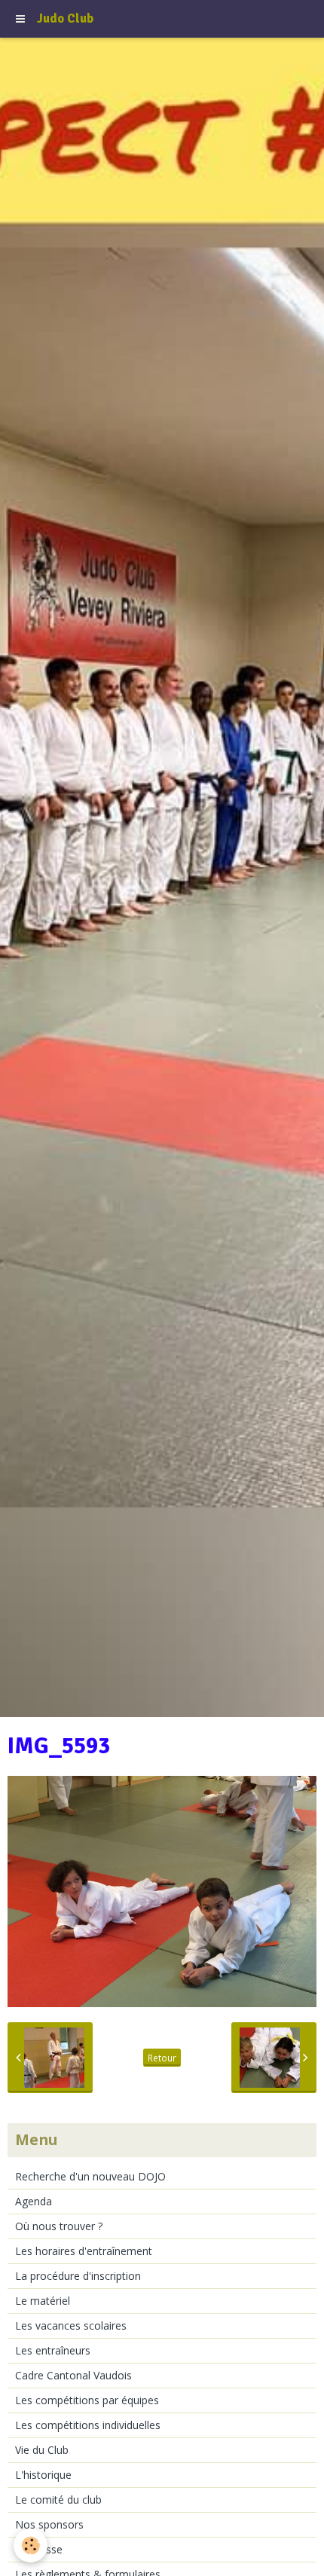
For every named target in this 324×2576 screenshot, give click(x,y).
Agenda (34, 2201)
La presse (39, 2549)
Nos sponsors (49, 2524)
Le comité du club (58, 2500)
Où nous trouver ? (59, 2226)
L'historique (43, 2475)
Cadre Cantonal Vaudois (73, 2375)
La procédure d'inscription (78, 2276)
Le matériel (43, 2301)
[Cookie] (31, 2545)
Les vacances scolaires (71, 2325)
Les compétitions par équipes (87, 2400)
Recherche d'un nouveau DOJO (90, 2176)
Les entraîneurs (53, 2350)
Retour (162, 2058)
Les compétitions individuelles (88, 2425)
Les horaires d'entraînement (84, 2251)
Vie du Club (42, 2450)
